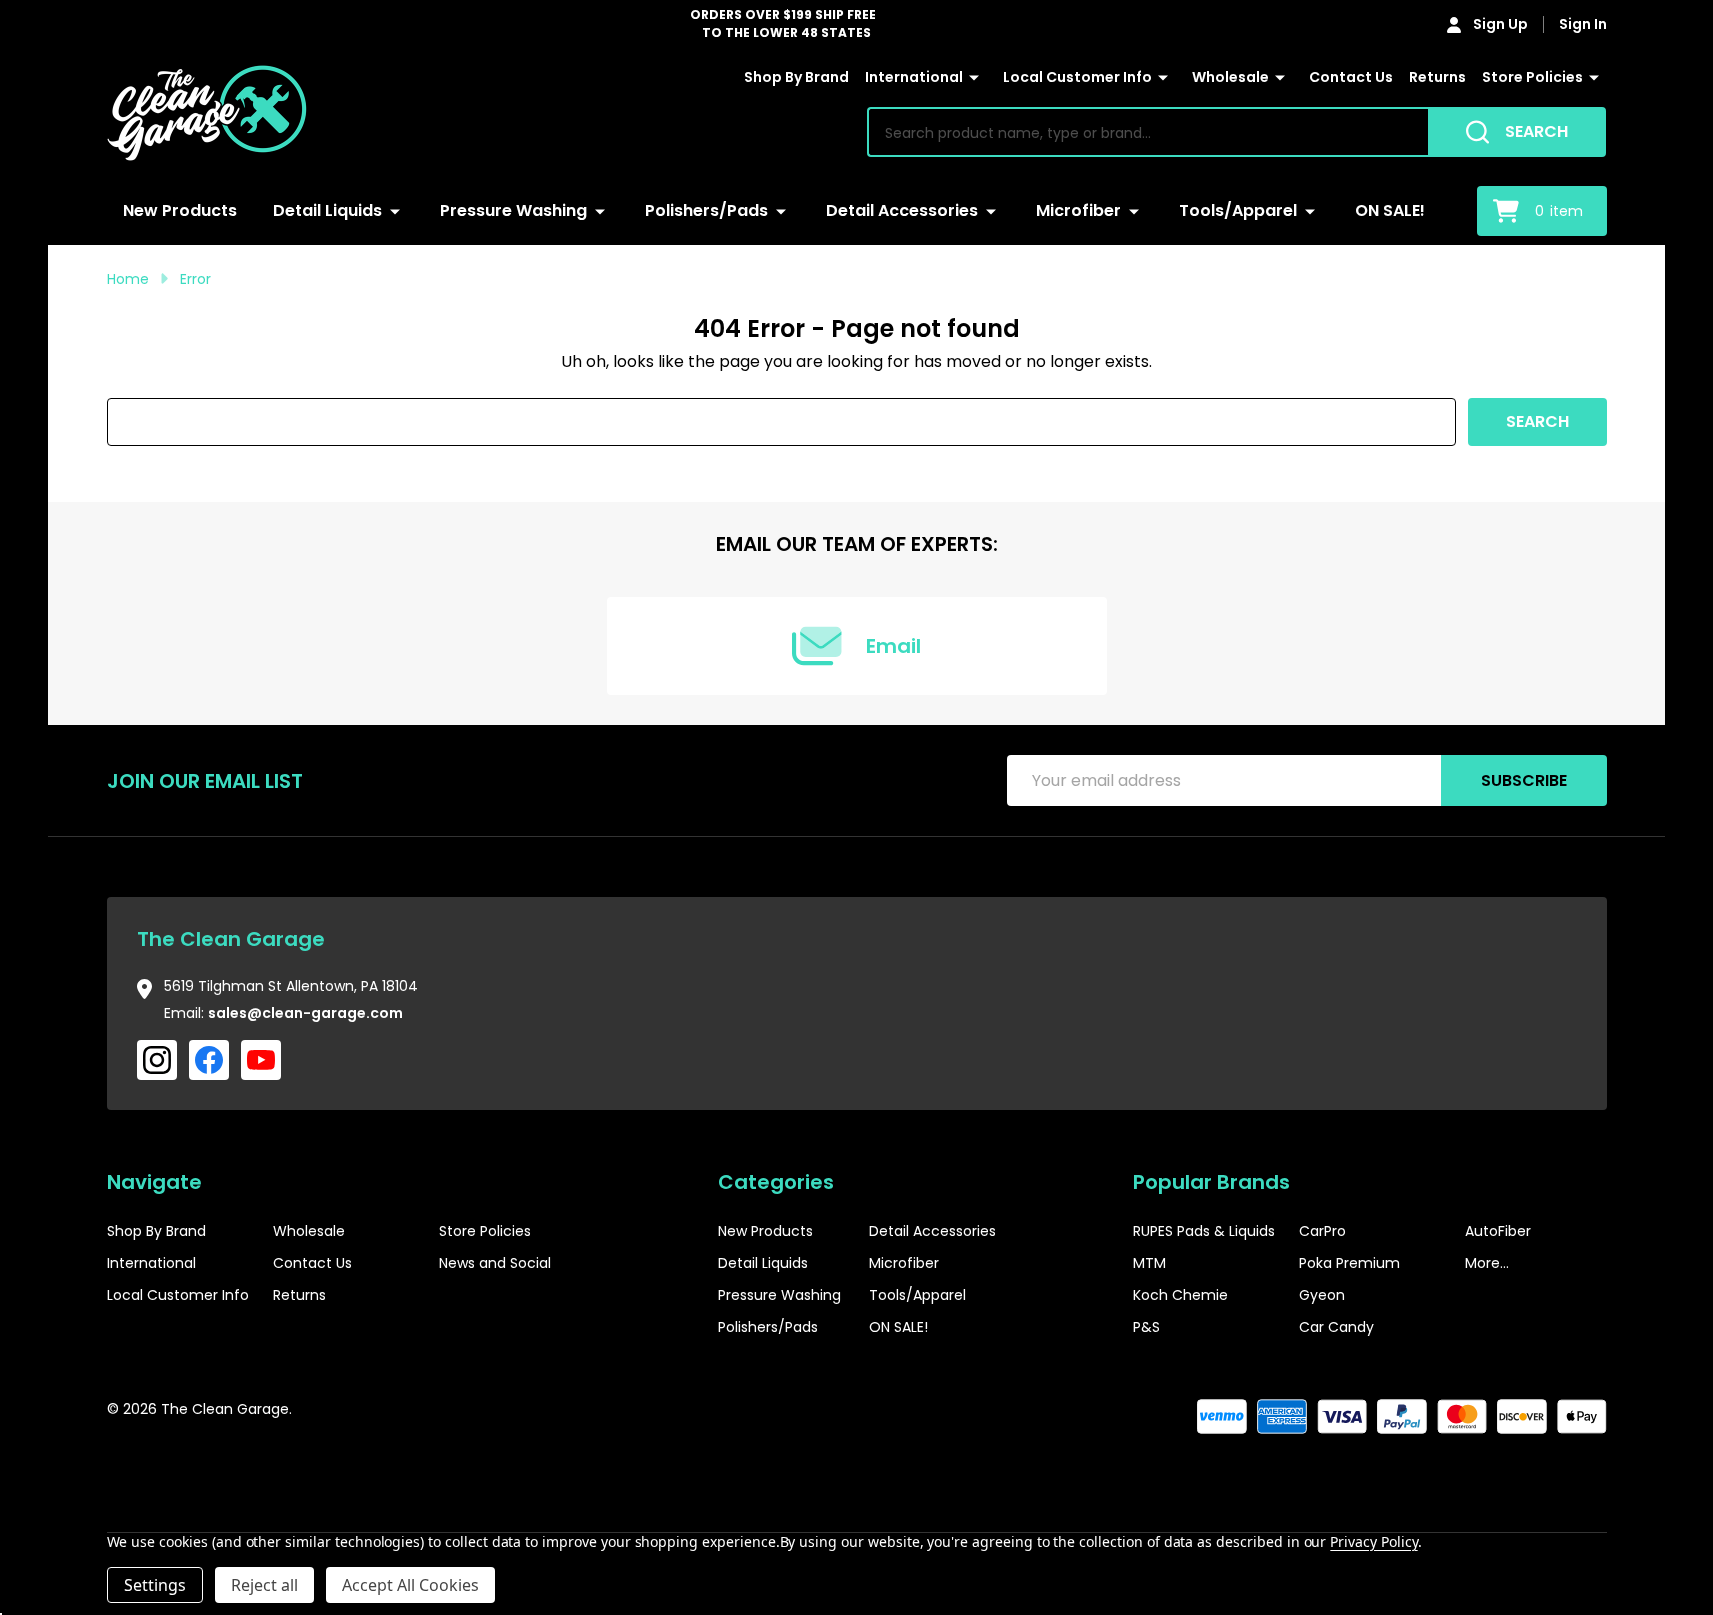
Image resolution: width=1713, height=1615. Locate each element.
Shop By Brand (796, 77)
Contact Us (1351, 77)
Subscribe (1524, 780)
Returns (1437, 77)
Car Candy (1336, 1327)
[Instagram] (157, 1060)
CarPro (1322, 1231)
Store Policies (1532, 77)
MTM (1149, 1263)
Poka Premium (1349, 1263)
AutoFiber (1498, 1231)
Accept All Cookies (410, 1585)
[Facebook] (209, 1060)
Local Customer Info (1077, 77)
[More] (974, 78)
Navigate (154, 1182)
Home (128, 279)
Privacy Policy (1373, 1541)
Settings (155, 1585)
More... (1487, 1263)
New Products (180, 210)
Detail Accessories (902, 210)
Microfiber (1078, 210)
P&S (1146, 1327)
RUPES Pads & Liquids (1204, 1231)
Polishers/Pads (706, 210)
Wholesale (1230, 77)
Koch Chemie (1180, 1295)
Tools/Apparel (1238, 210)
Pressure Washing (513, 210)
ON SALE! (1390, 210)
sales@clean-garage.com (305, 1013)
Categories (776, 1182)
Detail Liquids (327, 210)
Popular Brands (1211, 1182)
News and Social (495, 1263)
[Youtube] (261, 1060)
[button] (1546, 1470)
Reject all (264, 1585)
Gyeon (1322, 1295)
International (914, 77)
